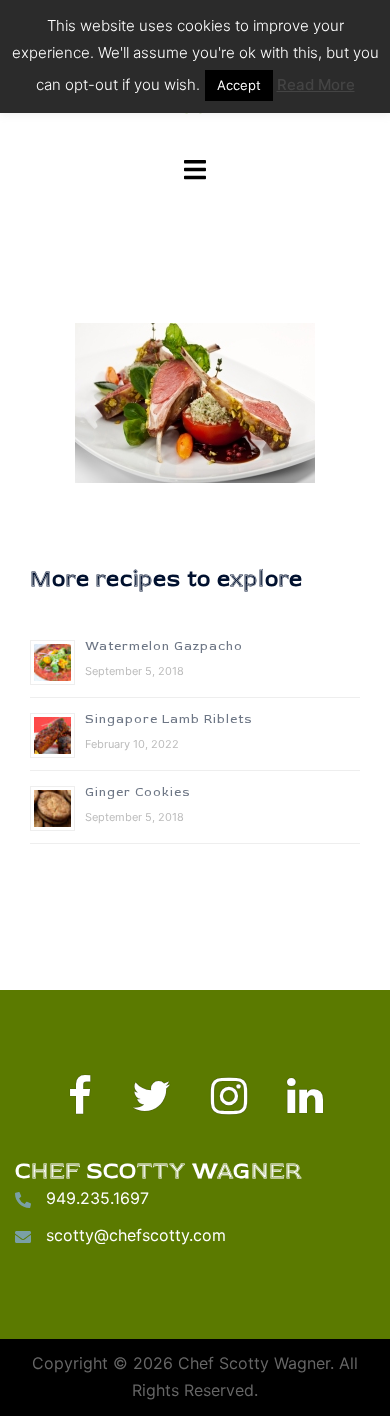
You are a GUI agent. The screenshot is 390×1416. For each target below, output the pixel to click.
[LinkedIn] (305, 1105)
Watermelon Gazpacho (164, 646)
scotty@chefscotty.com (136, 1235)
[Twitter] (151, 1105)
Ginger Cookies (138, 792)
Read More (316, 84)
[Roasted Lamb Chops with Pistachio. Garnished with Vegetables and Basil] (195, 403)
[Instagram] (229, 1105)
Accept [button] (239, 85)
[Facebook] (80, 1105)
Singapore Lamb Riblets (169, 719)
